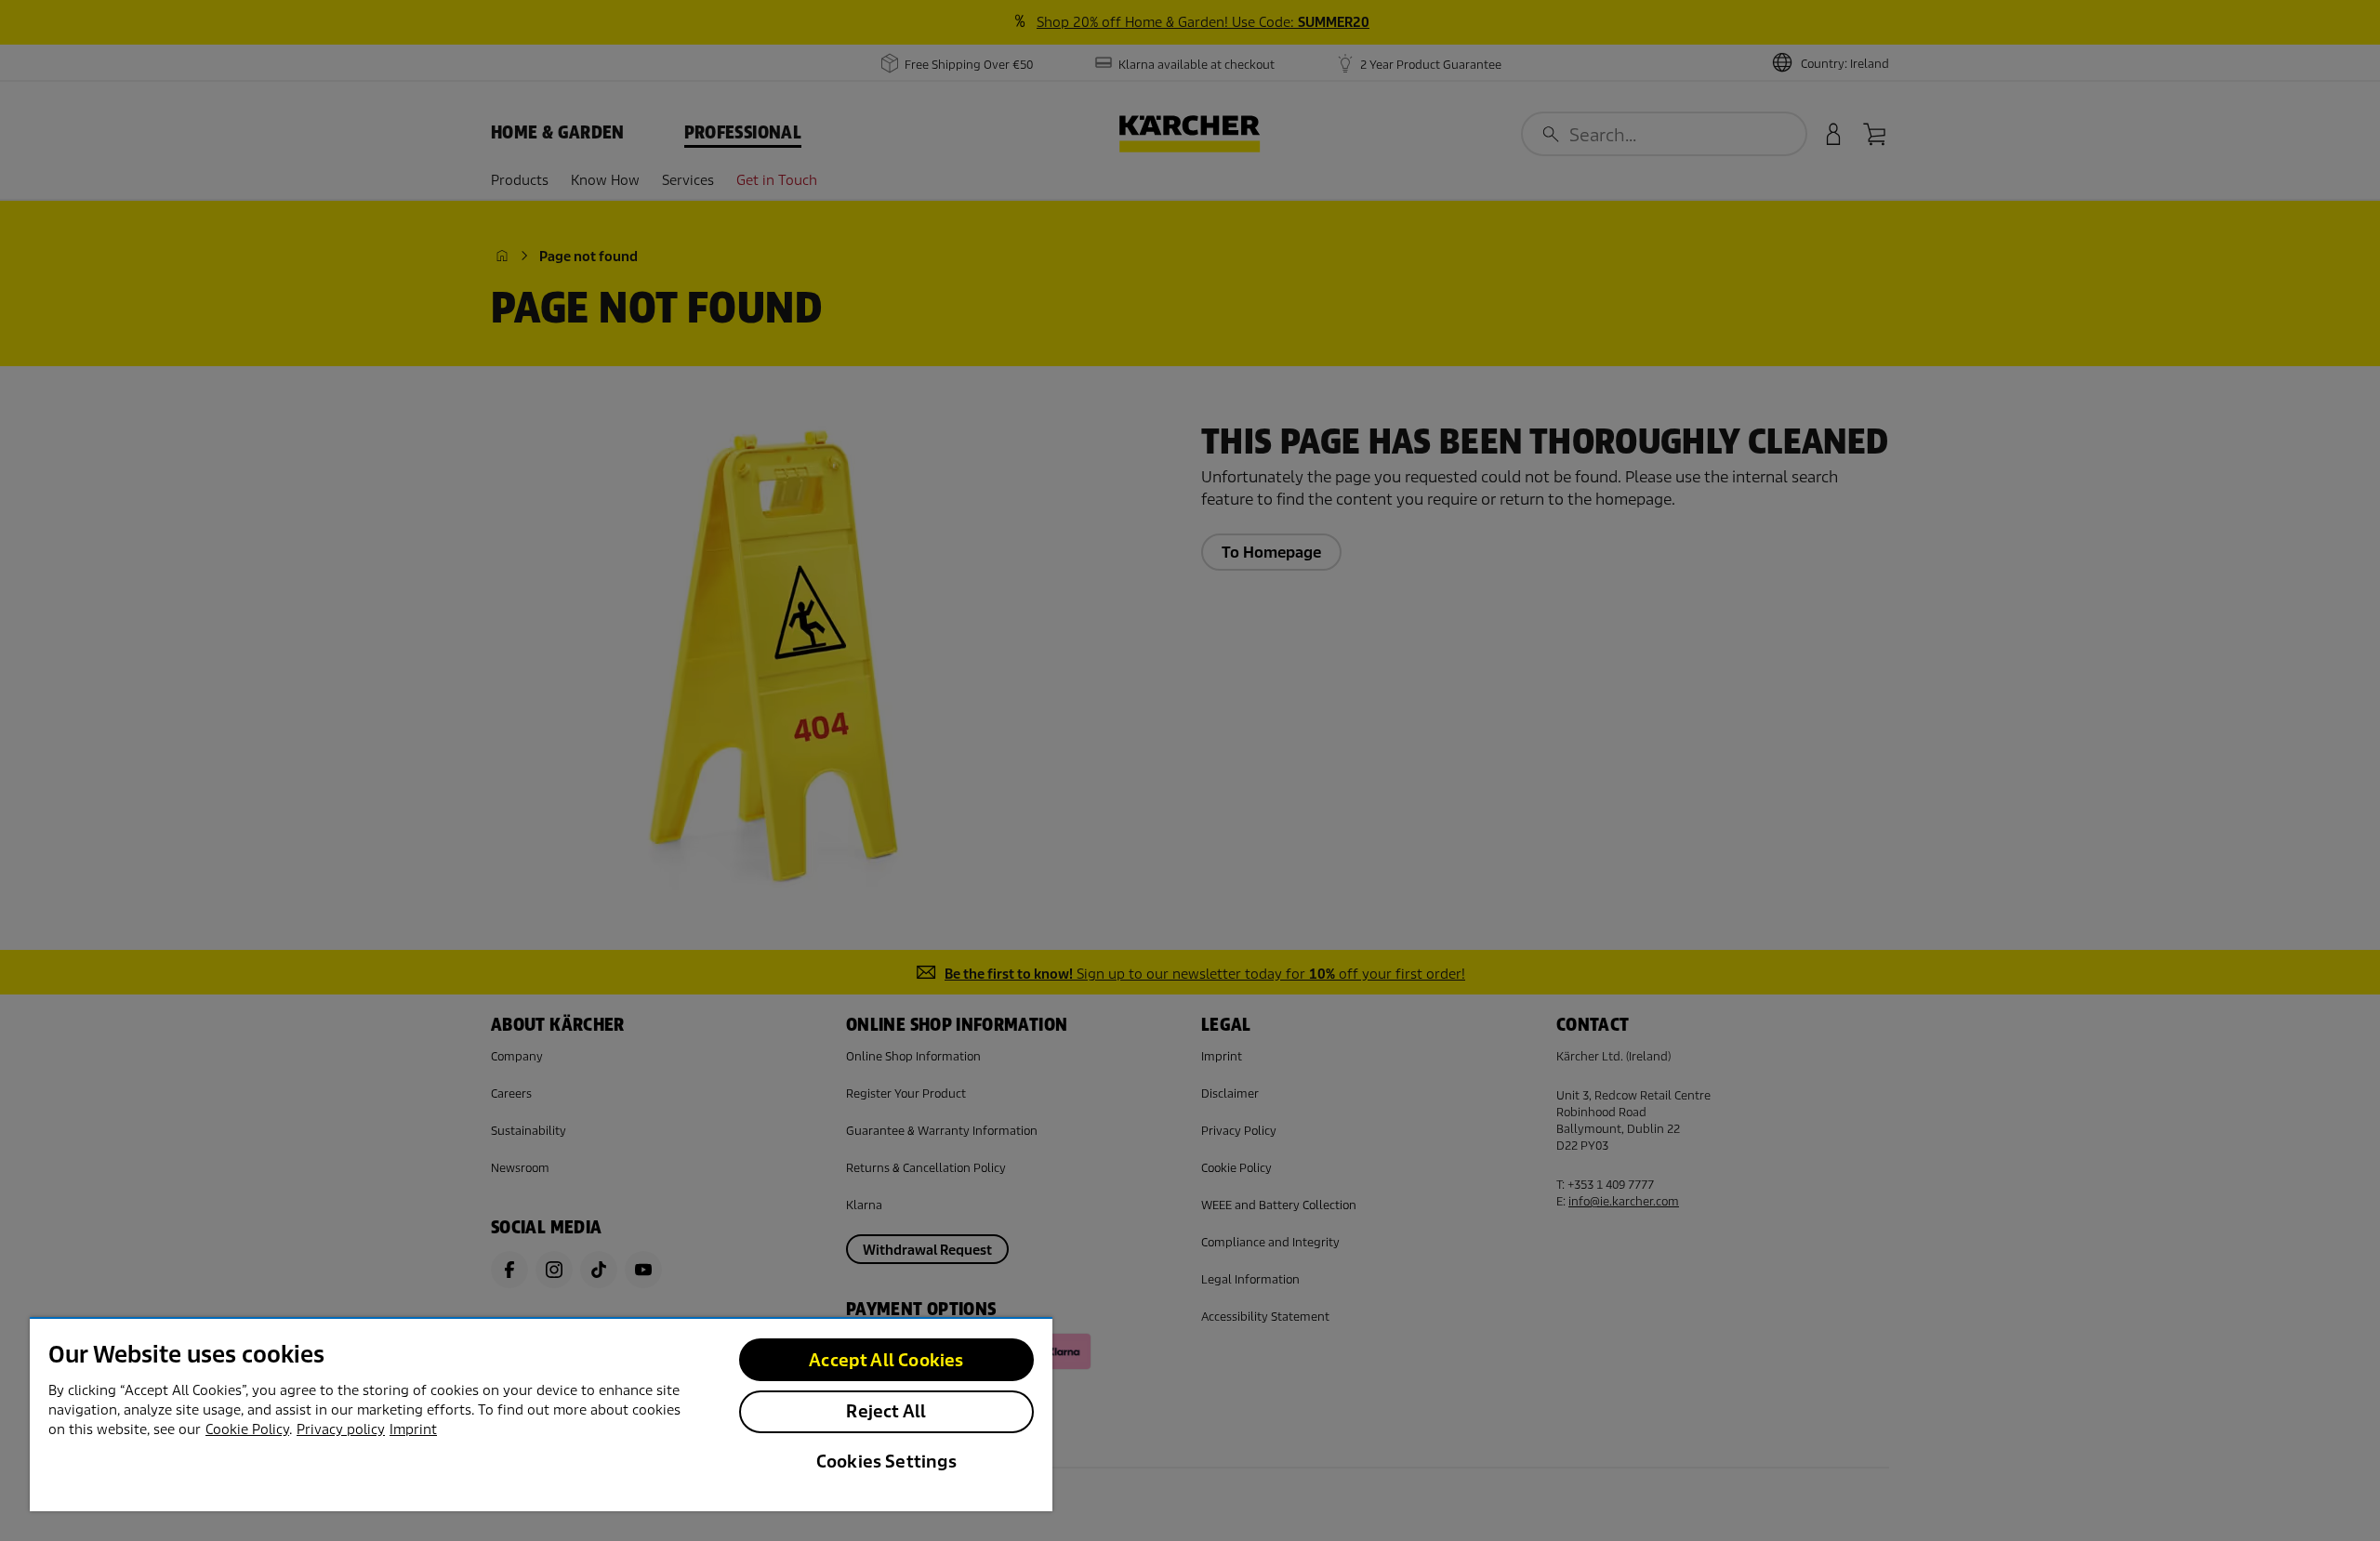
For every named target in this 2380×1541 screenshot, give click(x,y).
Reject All (886, 1411)
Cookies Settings (886, 1462)
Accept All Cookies (886, 1360)
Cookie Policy (247, 1429)
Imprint (413, 1429)
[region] (541, 1414)
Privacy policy (341, 1429)
